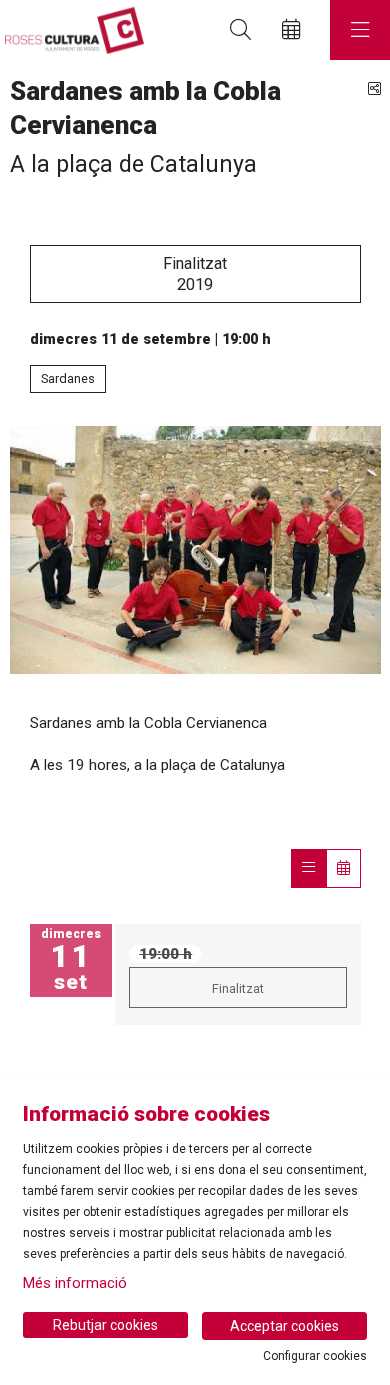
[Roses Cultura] (72, 30)
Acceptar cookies (284, 1326)
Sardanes (68, 378)
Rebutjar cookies (105, 1325)
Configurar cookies (315, 1356)
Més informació (75, 1283)
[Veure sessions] (308, 868)
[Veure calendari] (343, 868)
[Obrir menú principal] (360, 30)
